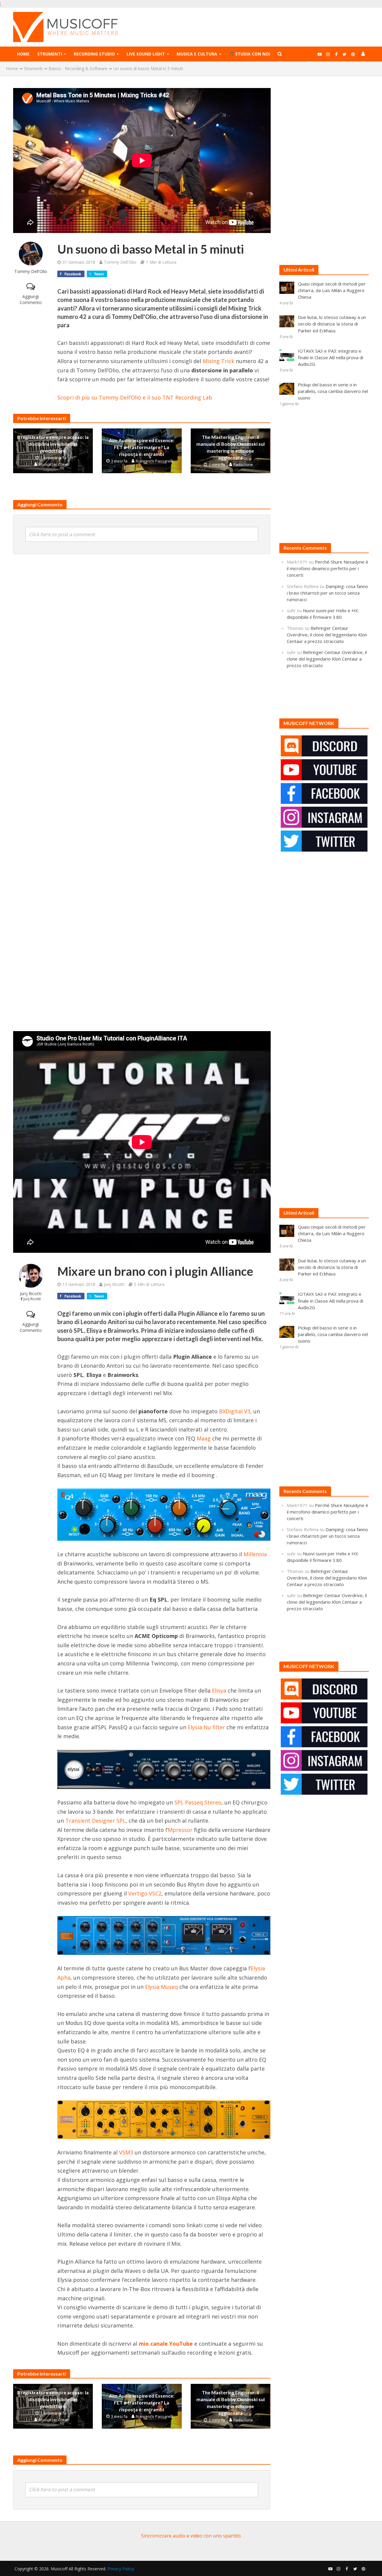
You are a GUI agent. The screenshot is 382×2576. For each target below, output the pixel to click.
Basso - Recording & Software (78, 68)
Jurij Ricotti (31, 1294)
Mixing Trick (218, 361)
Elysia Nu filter (206, 1727)
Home (23, 54)
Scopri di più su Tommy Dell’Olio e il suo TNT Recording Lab (135, 397)
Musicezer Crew (53, 464)
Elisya (219, 1690)
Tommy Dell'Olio (31, 271)
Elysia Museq (161, 1987)
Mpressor (180, 1830)
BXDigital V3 (235, 1411)
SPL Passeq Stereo (198, 1802)
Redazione (243, 465)
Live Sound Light (146, 54)
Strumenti (50, 54)
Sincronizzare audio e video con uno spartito (191, 2536)
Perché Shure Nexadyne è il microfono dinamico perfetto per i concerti (328, 568)
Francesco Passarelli (154, 461)
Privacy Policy (121, 2569)
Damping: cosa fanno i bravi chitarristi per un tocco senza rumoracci (327, 593)
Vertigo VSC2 (145, 1893)
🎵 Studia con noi (249, 54)
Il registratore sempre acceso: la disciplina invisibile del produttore (53, 444)
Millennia (255, 1554)
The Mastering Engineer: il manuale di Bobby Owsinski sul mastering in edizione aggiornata (231, 447)
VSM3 (126, 2152)
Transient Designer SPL (95, 1821)
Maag (204, 1438)
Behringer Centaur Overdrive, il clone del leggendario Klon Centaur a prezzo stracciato (327, 635)
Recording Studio (94, 54)
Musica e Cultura (197, 54)
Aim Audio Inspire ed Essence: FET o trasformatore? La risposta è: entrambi (142, 447)
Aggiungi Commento (31, 299)
